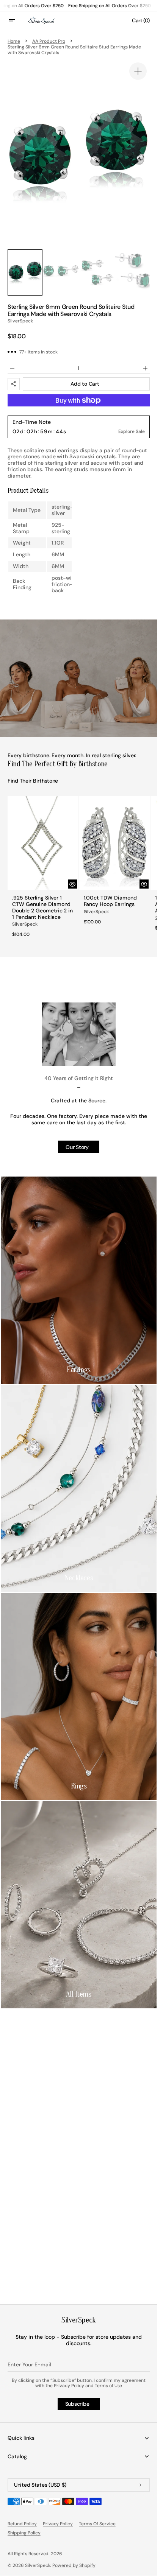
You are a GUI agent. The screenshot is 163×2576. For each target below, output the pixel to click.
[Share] (14, 384)
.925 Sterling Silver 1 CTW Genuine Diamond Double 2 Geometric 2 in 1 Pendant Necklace (42, 907)
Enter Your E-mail (29, 2364)
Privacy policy (58, 2524)
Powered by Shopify (74, 2565)
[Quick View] (72, 884)
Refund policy (22, 2524)
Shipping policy (24, 2533)
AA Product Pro (49, 41)
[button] (17, 20)
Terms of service (97, 2524)
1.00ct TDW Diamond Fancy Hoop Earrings (110, 901)
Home (14, 41)
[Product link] (43, 869)
